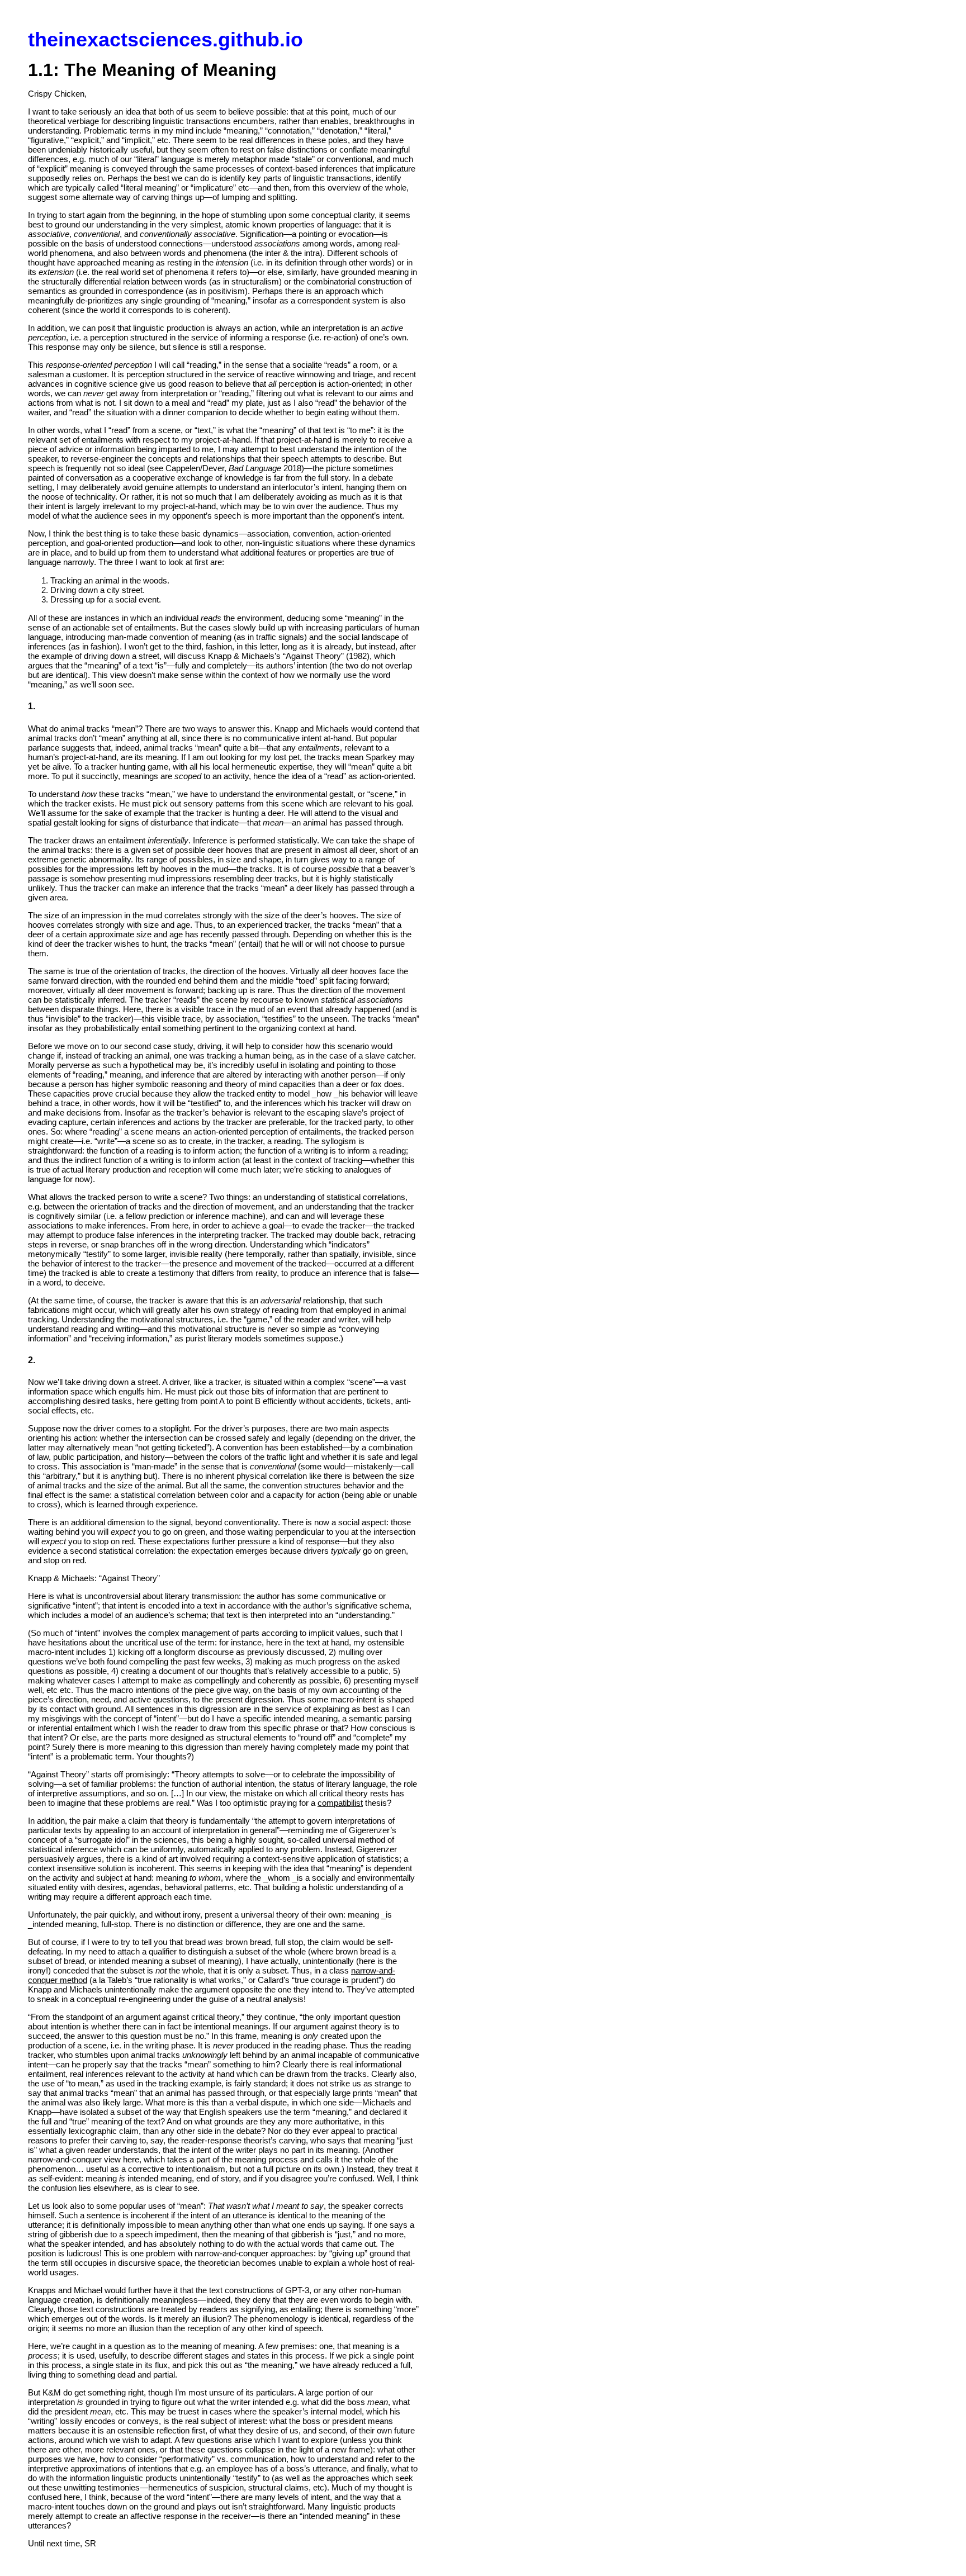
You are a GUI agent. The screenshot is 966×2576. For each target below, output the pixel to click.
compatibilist (340, 1803)
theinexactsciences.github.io (165, 39)
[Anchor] (40, 705)
